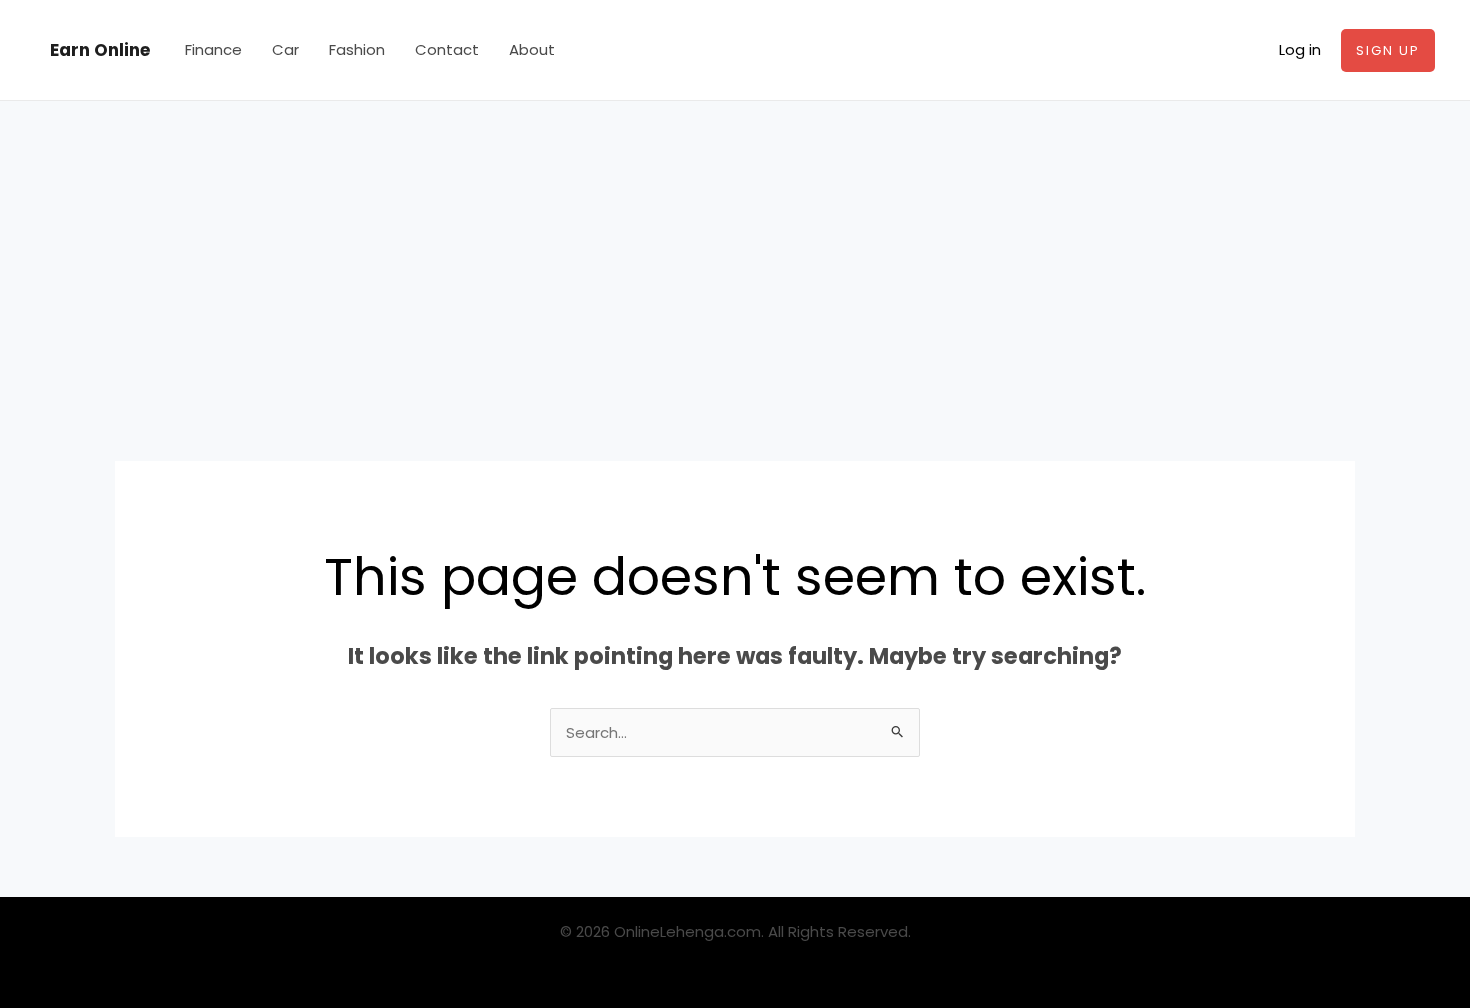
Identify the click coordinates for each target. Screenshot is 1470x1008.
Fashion (357, 49)
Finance (213, 49)
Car (285, 49)
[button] (1388, 50)
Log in (1300, 49)
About (532, 49)
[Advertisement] (735, 251)
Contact (447, 49)
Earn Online (100, 50)
